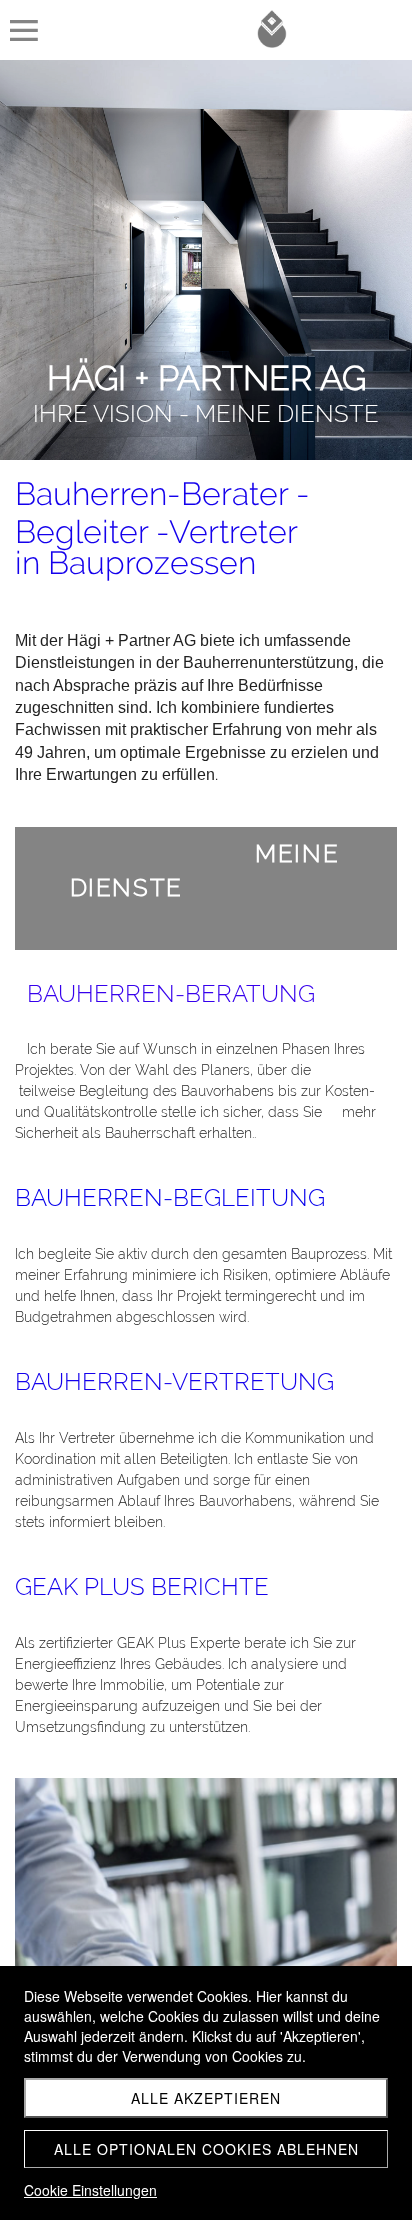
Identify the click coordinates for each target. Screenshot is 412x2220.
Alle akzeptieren (206, 2098)
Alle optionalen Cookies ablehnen (206, 2149)
